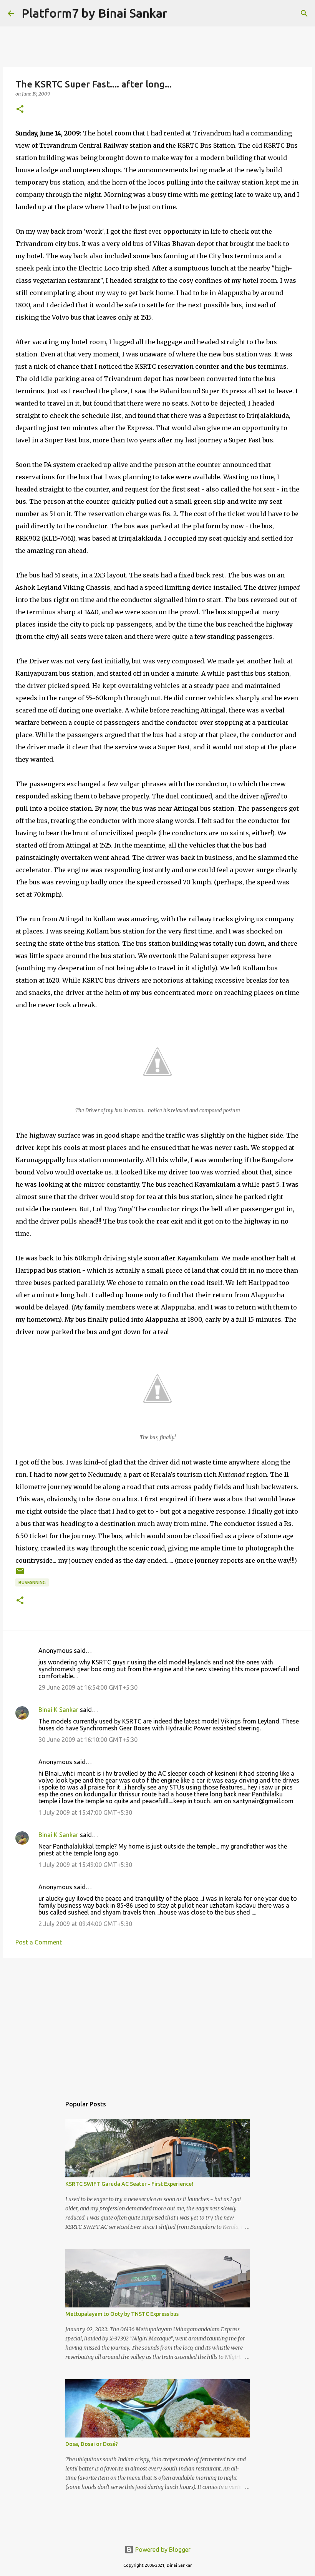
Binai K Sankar (58, 1710)
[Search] (178, 13)
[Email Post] (20, 1574)
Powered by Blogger (162, 2550)
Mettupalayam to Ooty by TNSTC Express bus (122, 2314)
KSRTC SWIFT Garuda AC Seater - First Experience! (129, 2184)
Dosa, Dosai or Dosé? (92, 2444)
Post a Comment (39, 1942)
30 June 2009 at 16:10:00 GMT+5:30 (88, 1740)
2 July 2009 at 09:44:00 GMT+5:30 (85, 1924)
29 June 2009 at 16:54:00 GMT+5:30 (88, 1687)
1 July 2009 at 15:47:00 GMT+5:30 (85, 1812)
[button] (20, 110)
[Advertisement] (157, 2023)
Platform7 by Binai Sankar (94, 13)
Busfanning (32, 1582)
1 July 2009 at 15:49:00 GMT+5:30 (85, 1865)
